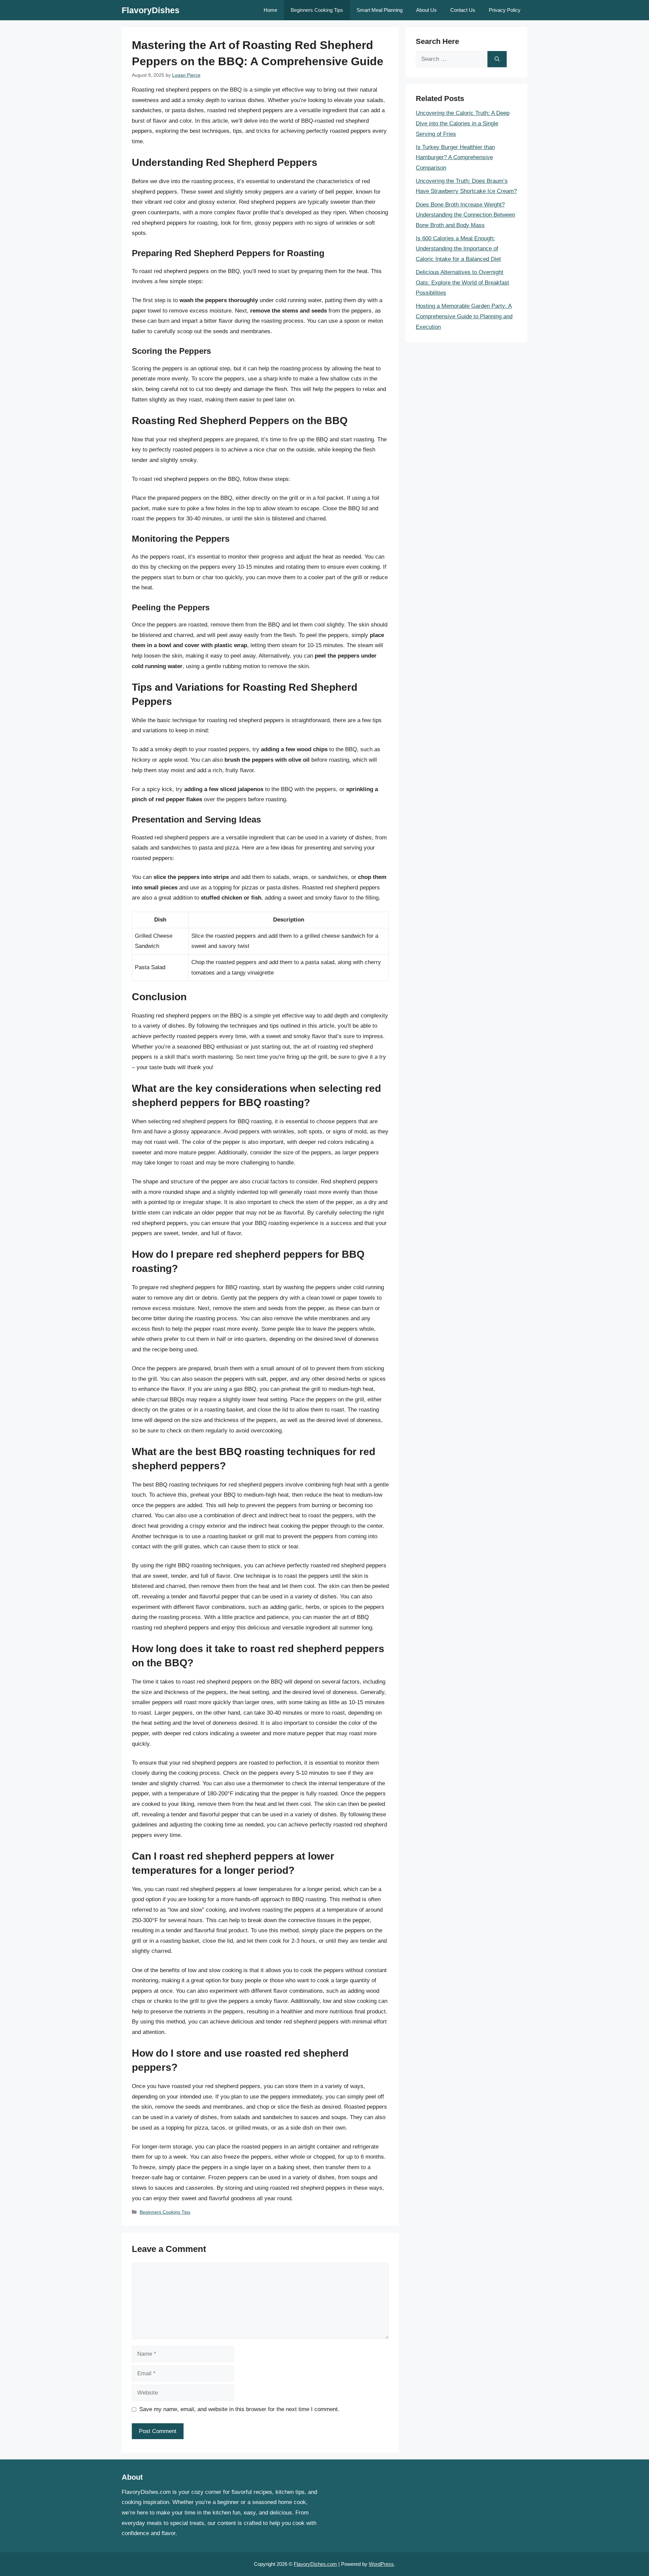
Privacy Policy (505, 10)
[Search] (497, 59)
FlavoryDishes (151, 10)
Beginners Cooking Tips (317, 10)
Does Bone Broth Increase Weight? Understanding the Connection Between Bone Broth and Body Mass (465, 215)
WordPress (381, 2564)
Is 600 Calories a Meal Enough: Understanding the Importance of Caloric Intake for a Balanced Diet (458, 249)
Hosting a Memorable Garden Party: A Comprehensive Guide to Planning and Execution (464, 316)
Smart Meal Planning (380, 10)
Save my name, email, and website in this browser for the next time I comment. (239, 2409)
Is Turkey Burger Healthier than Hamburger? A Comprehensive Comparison (455, 157)
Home (270, 10)
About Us (426, 10)
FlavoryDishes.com (315, 2564)
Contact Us (463, 10)
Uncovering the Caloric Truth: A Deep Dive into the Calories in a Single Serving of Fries (463, 123)
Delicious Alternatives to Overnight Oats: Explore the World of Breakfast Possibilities (462, 283)
